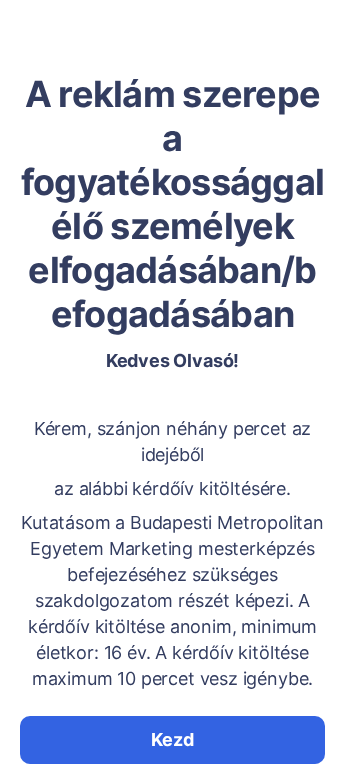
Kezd (172, 739)
